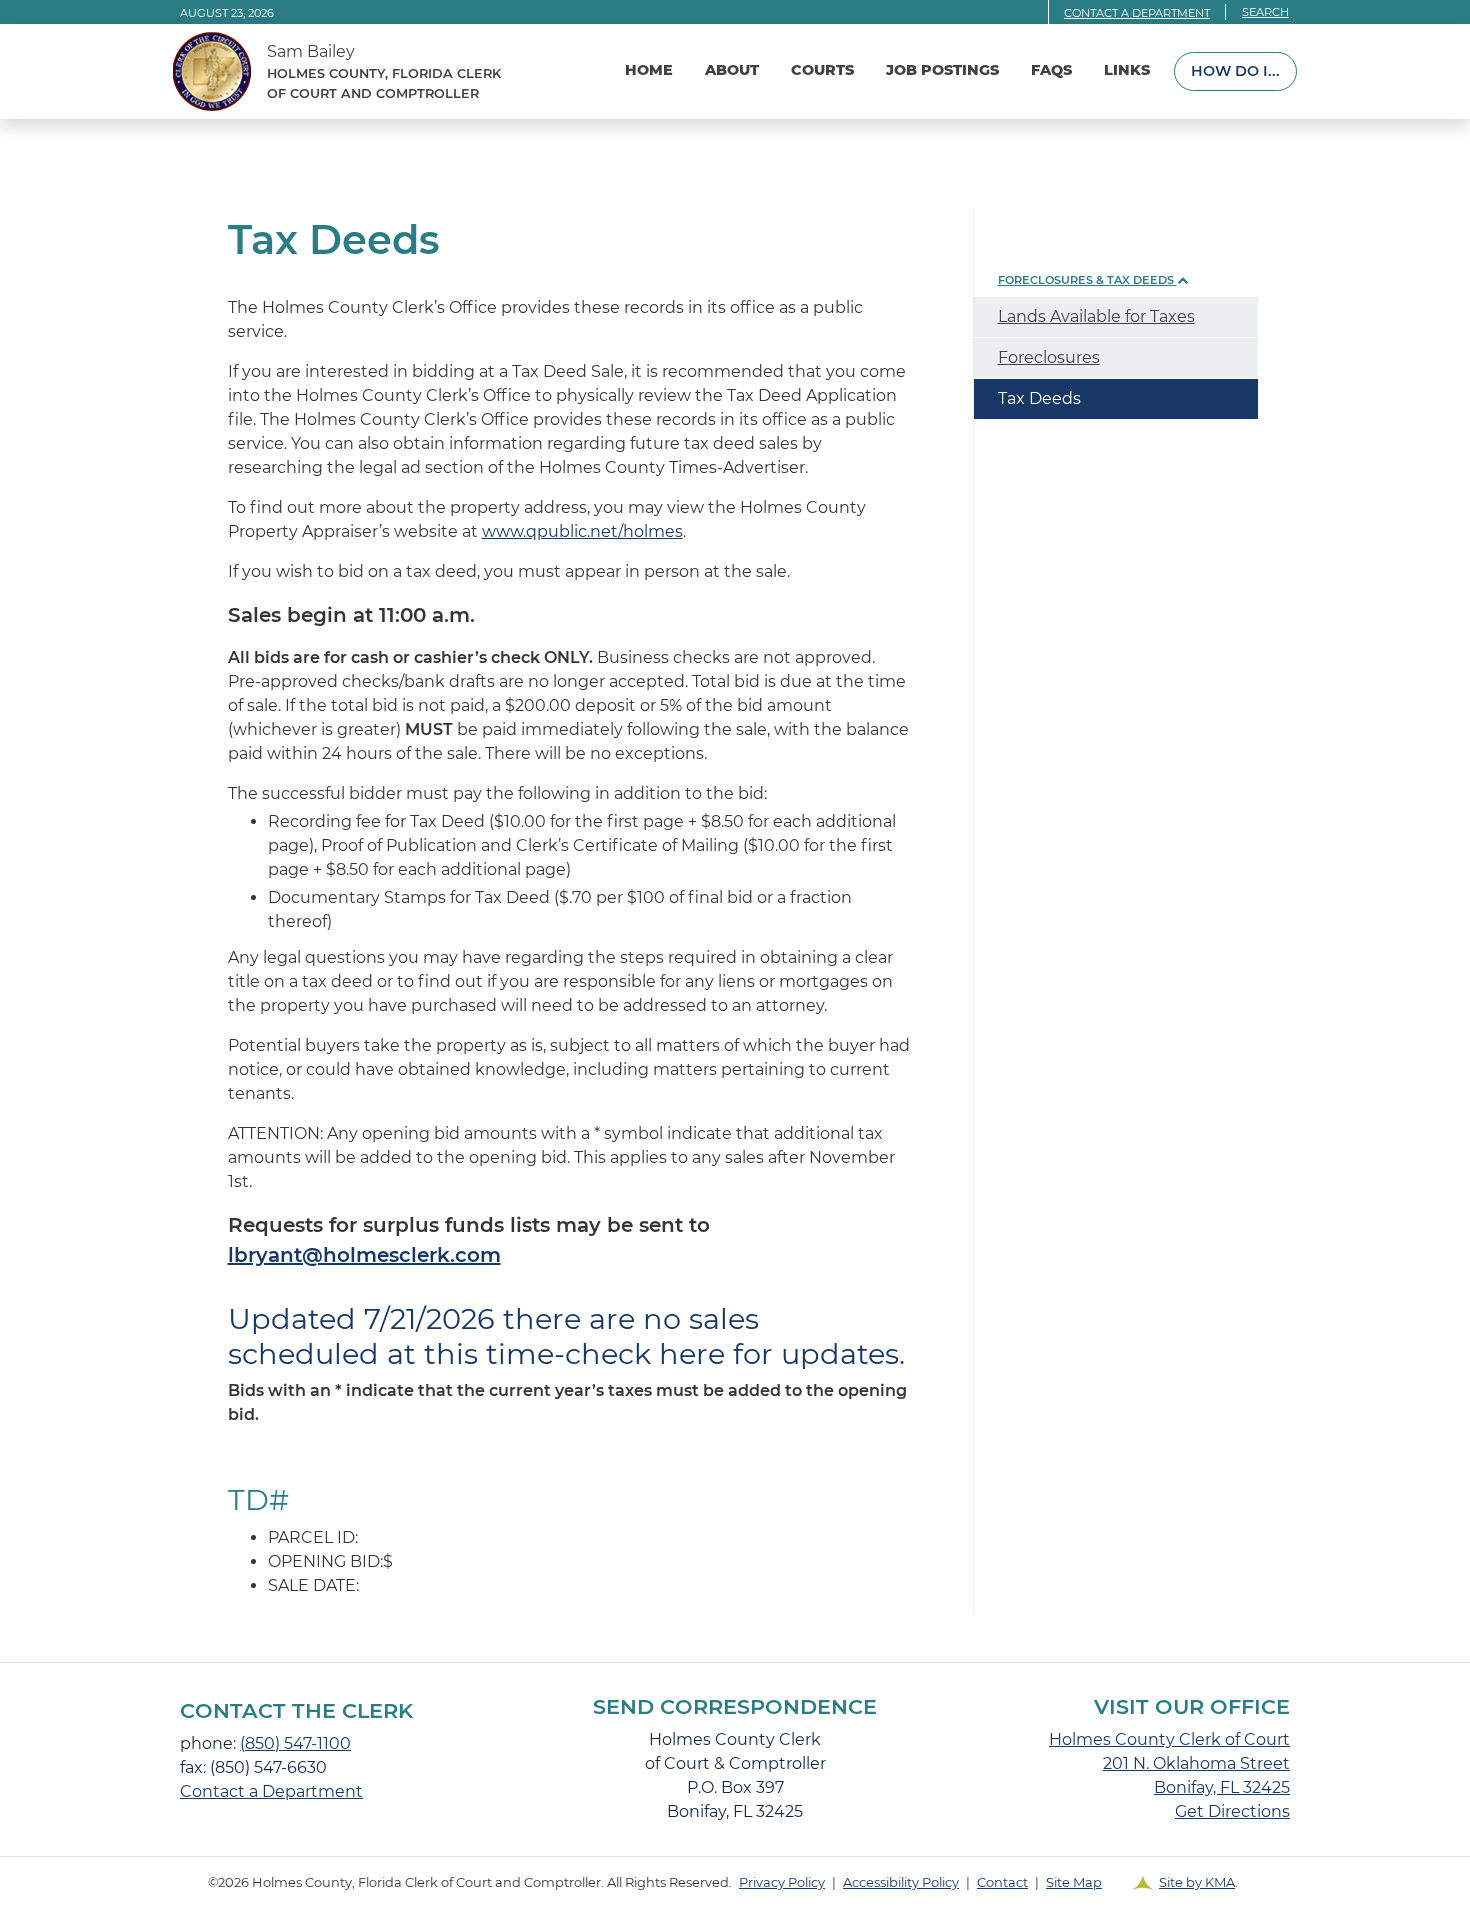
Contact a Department (1137, 13)
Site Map (1074, 1882)
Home (649, 70)
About (732, 70)
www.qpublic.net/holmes (582, 531)
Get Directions (1232, 1811)
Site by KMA (1197, 1882)
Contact (1002, 1882)
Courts (822, 70)
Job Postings (942, 70)
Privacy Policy (782, 1882)
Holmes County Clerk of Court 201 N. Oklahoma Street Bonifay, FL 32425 (1169, 1763)
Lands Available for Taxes (1096, 316)
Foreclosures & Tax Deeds (1087, 280)
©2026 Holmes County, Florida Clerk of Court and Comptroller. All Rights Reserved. (723, 1882)
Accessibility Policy (901, 1882)
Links (1127, 70)
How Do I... (1235, 71)
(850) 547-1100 (295, 1743)
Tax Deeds (1039, 398)
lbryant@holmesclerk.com (364, 1255)
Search (1265, 12)
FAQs (1051, 70)
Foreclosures (1049, 357)
